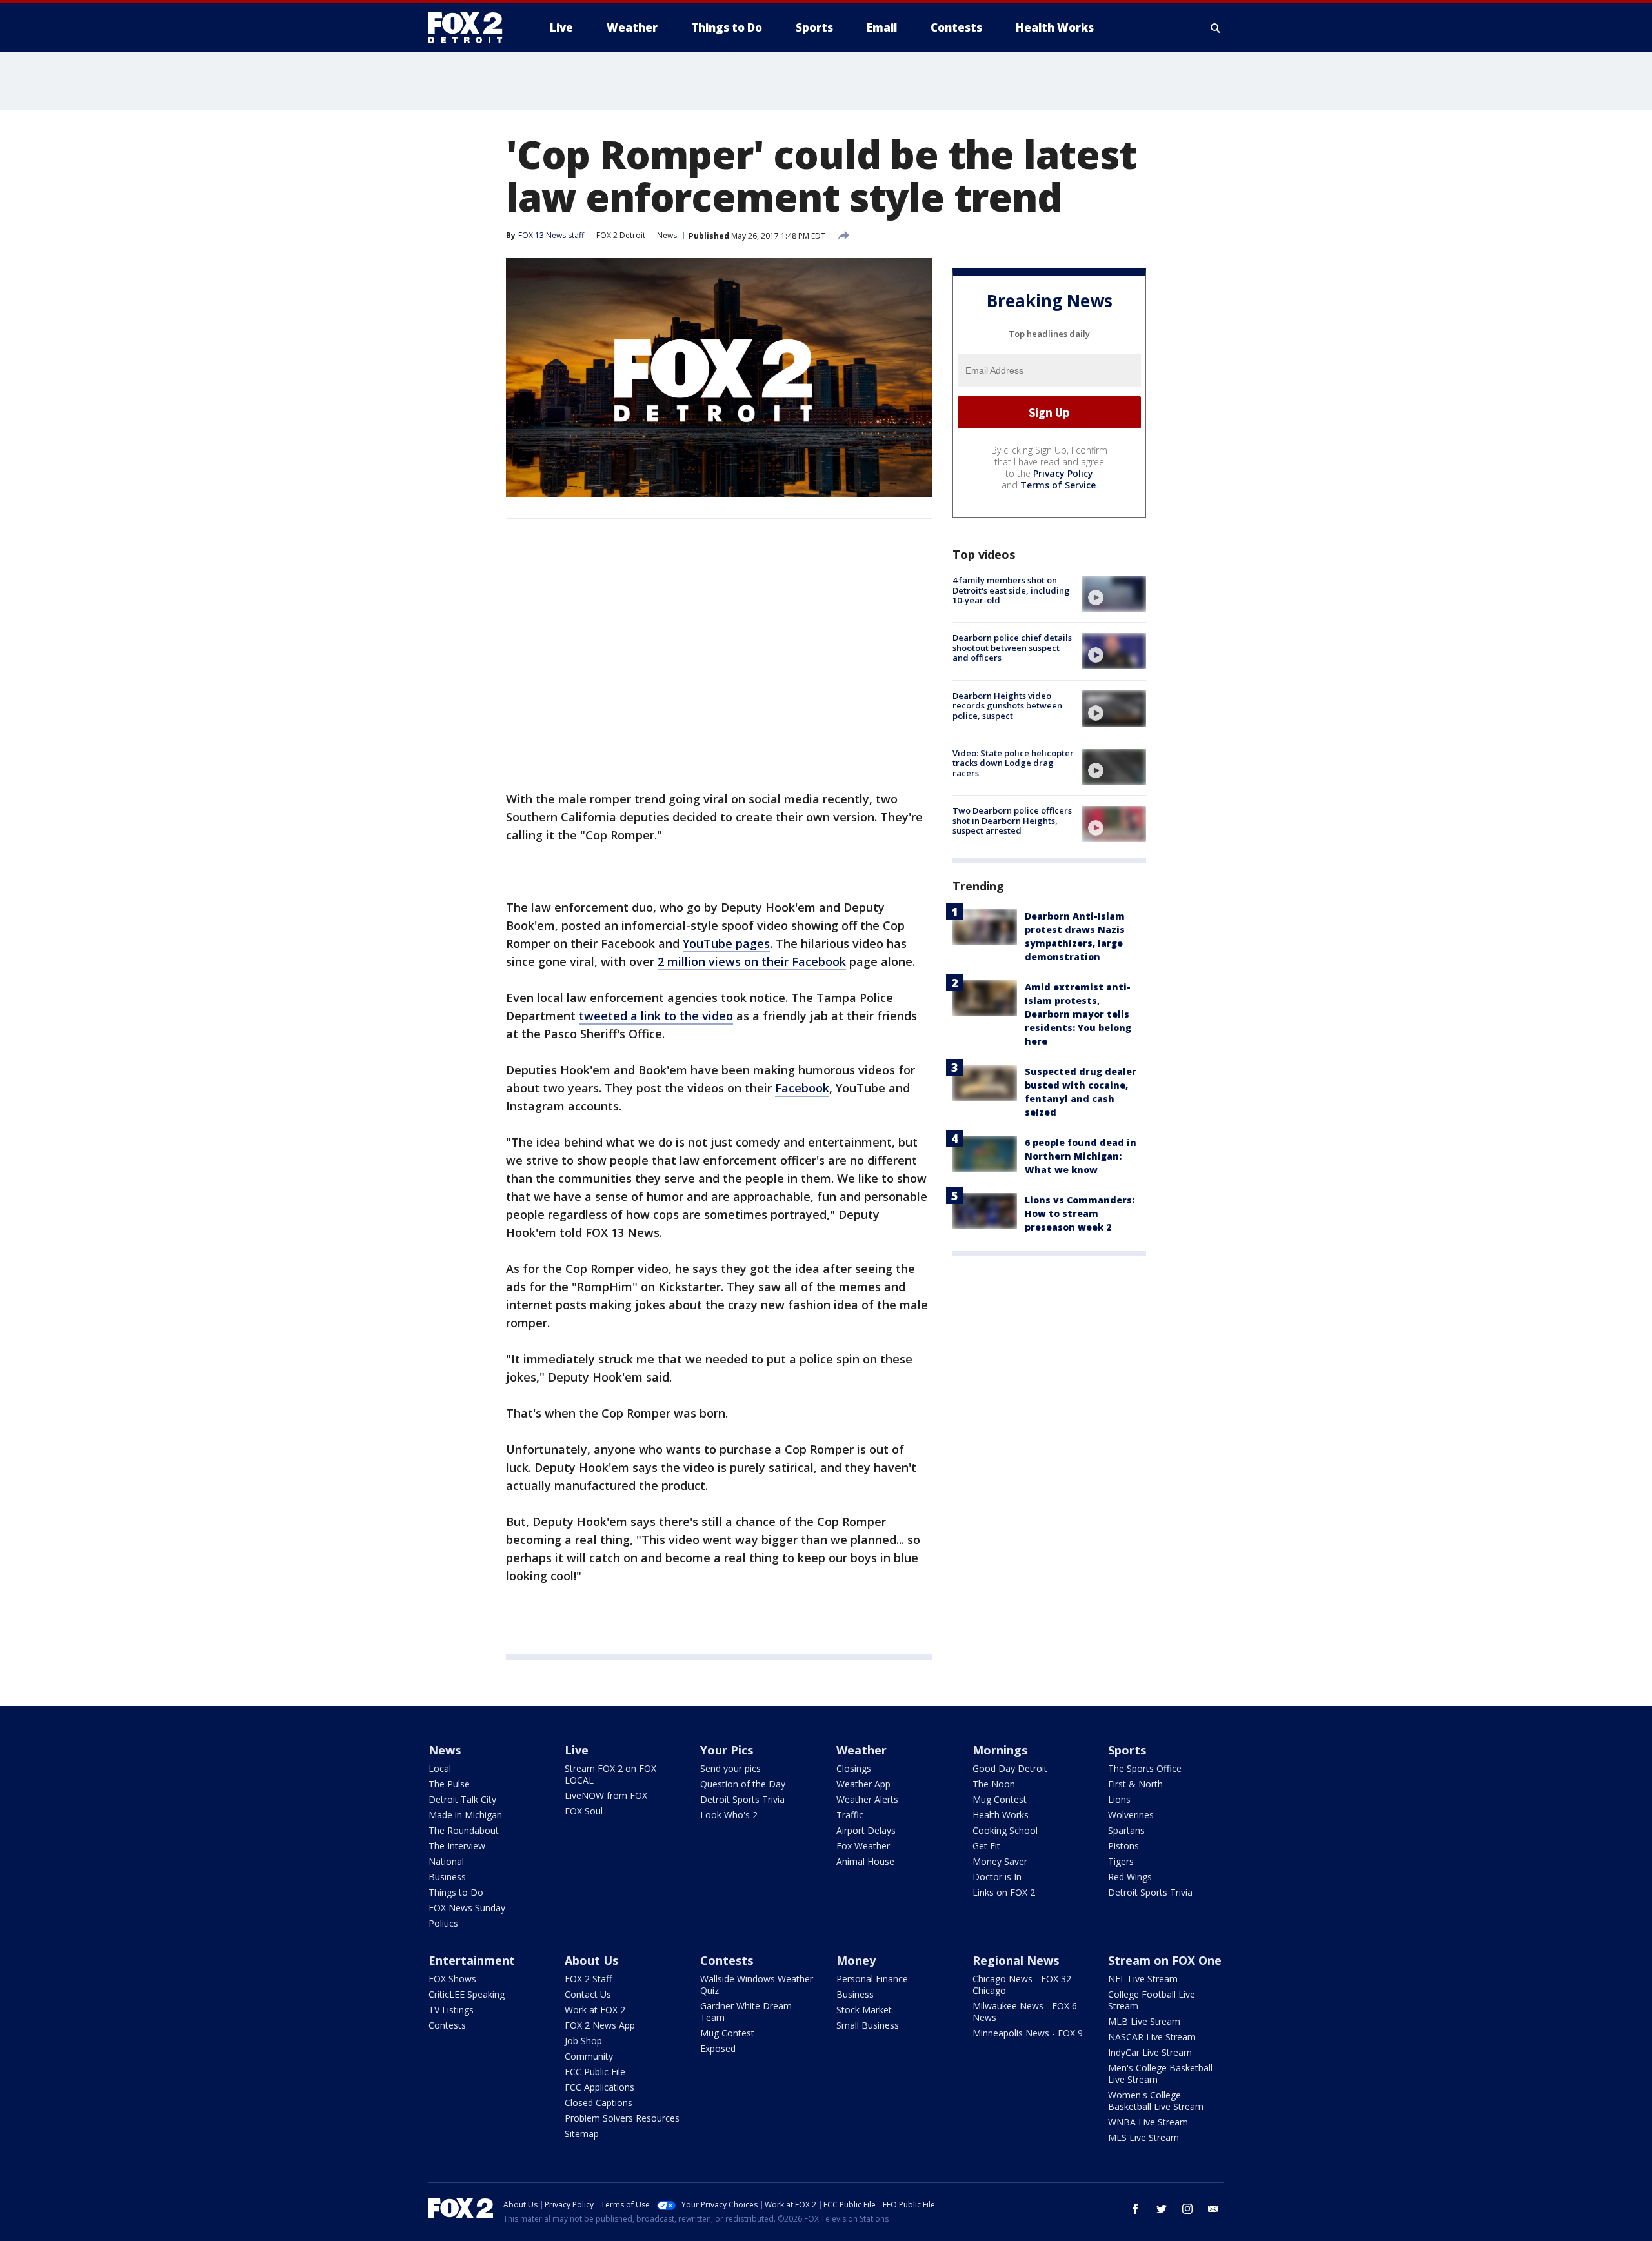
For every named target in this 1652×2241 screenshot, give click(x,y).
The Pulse (449, 1784)
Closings (854, 1768)
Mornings (1000, 1750)
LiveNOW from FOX (606, 1795)
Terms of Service (1058, 485)
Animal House (865, 1861)
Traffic (850, 1815)
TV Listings (451, 2010)
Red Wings (1130, 1877)
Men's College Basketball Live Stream (1160, 2074)
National (446, 1861)
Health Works (1001, 1815)
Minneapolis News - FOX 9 (1028, 2033)
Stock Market (864, 2010)
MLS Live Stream (1143, 2137)
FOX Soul (584, 1811)
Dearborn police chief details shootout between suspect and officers (1012, 648)
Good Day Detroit (1010, 1768)
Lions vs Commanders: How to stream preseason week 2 (1080, 1213)
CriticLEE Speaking (467, 1994)
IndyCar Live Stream (1150, 2052)
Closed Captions (599, 2103)
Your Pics (727, 1750)
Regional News (1016, 1960)
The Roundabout (464, 1830)
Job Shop (583, 2041)
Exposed (718, 2048)
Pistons (1123, 1846)
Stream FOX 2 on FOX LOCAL (610, 1774)
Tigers (1121, 1861)
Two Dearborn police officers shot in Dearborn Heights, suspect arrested (1012, 820)
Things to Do (456, 1892)
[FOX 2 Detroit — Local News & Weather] (471, 28)
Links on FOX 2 (1004, 1892)
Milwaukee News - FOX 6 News (1025, 2012)
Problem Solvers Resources (622, 2118)
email (1213, 2209)
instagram (1187, 2209)
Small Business (868, 2025)
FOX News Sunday (467, 1908)
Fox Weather (863, 1846)
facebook (1136, 2209)
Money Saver (1000, 1861)
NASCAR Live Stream (1152, 2037)
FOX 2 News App (600, 2025)
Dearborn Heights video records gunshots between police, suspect (1007, 705)
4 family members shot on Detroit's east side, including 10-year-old (1011, 590)
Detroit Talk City (462, 1799)
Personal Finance (872, 1979)
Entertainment (472, 1960)
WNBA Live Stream (1148, 2122)
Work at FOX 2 (595, 2010)
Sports (1127, 1750)
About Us (591, 1960)
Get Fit (986, 1846)
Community (589, 2056)
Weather (861, 1750)
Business (447, 1877)
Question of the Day (743, 1784)
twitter (1162, 2209)
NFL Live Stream (1143, 1979)
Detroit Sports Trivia (742, 1799)
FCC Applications (599, 2087)
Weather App (863, 1784)
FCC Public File (595, 2072)
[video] (1114, 594)
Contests (447, 2025)
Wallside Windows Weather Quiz (757, 1985)
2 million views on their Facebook (752, 961)
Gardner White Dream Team (746, 2012)
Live (577, 1750)
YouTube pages (726, 943)
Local (440, 1768)
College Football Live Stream (1152, 2000)
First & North (1135, 1784)
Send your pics (730, 1768)
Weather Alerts (867, 1799)
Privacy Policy (1063, 473)
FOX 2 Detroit (621, 235)
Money (856, 1960)
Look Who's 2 (729, 1815)
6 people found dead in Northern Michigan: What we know (1081, 1156)
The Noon (994, 1784)
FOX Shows (452, 1979)
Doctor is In (997, 1877)
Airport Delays (866, 1830)
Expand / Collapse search (1216, 28)
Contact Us (588, 1994)
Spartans (1126, 1830)
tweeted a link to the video (656, 1016)
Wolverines (1131, 1815)
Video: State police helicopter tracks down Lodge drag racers (1013, 763)
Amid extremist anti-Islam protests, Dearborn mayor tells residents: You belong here (1078, 1014)
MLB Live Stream (1144, 2021)
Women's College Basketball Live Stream (1156, 2101)
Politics (443, 1923)
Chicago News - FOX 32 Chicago (1022, 1985)
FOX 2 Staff (588, 1979)
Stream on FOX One (1165, 1960)
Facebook (802, 1088)
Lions (1119, 1799)
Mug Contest (1000, 1799)
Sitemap (582, 2134)
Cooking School (1005, 1830)
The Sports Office (1145, 1768)
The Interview (457, 1846)
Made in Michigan (465, 1815)
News (667, 235)
